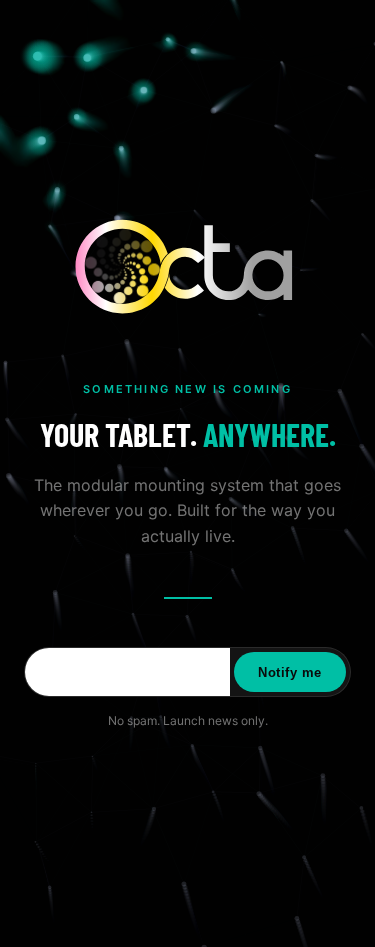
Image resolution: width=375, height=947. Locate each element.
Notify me (290, 672)
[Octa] (188, 267)
